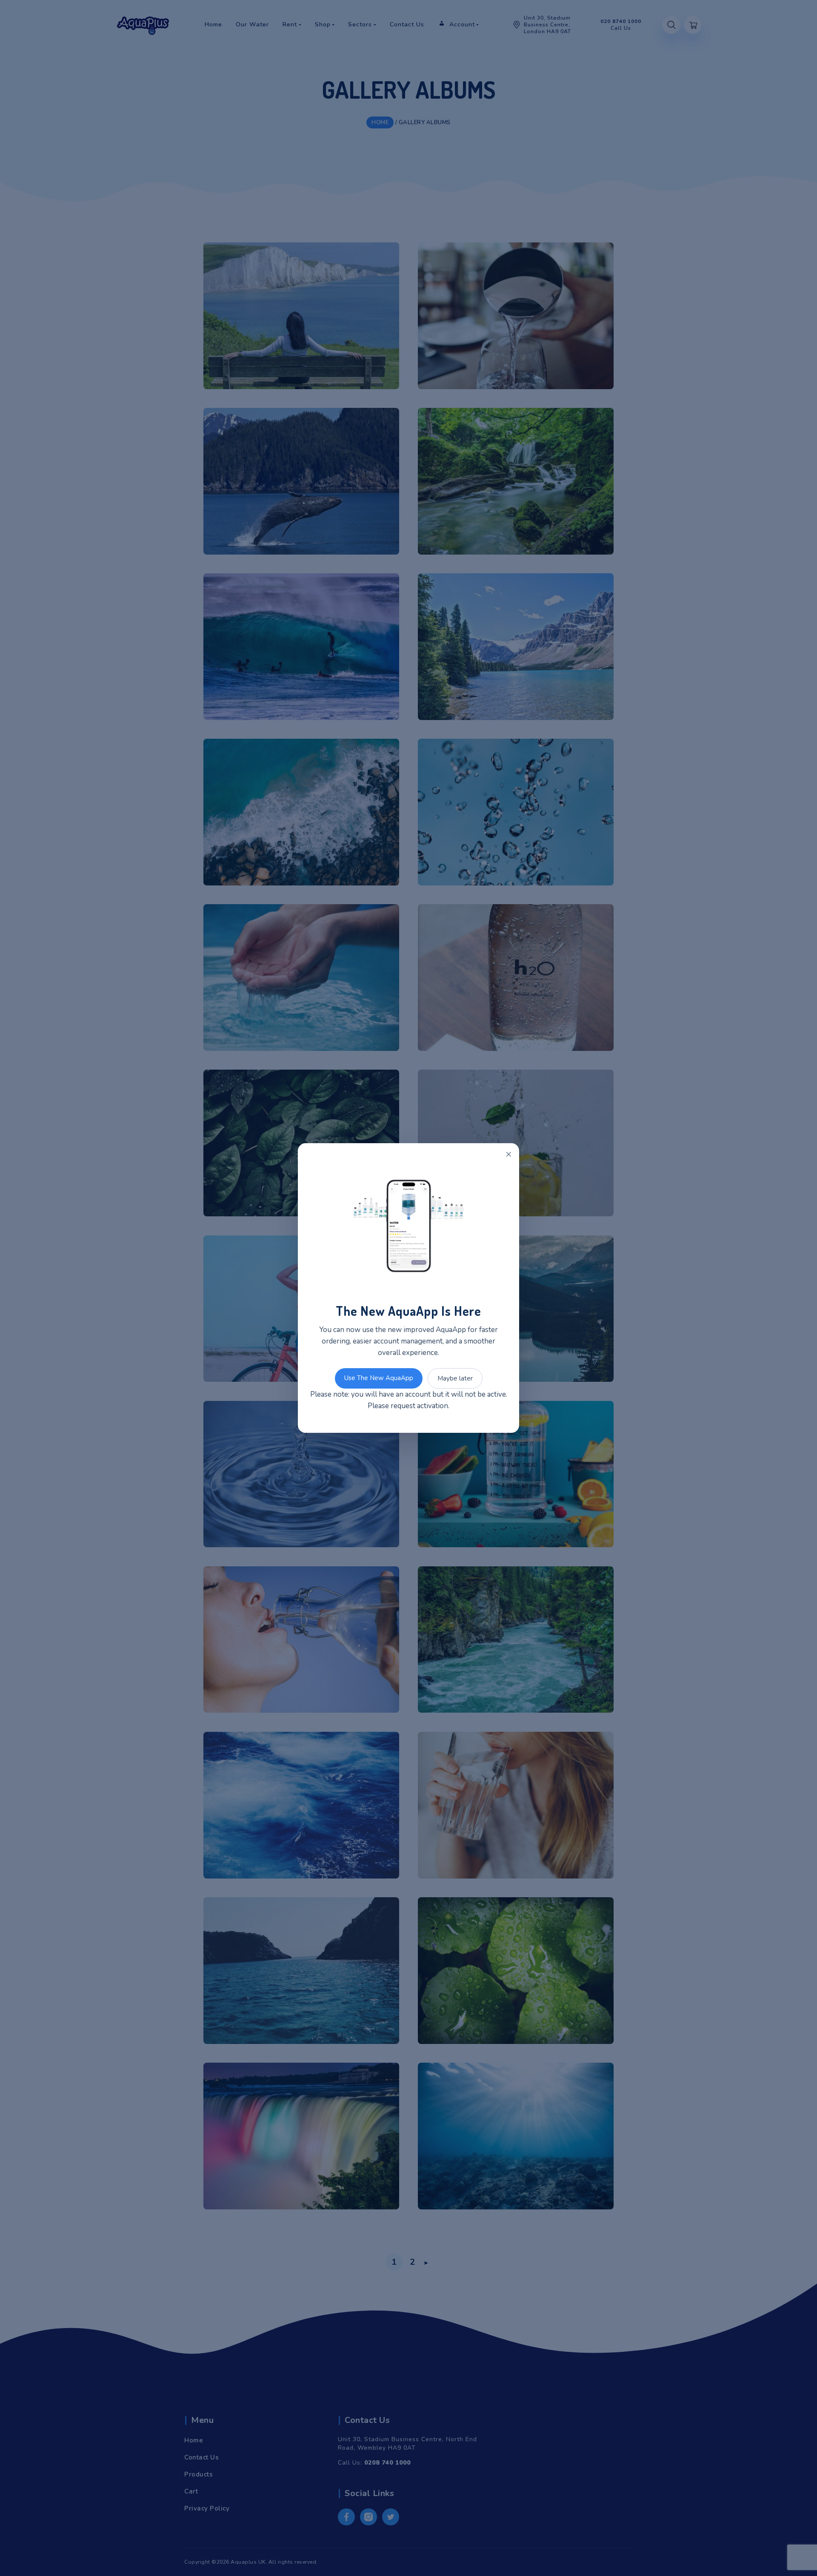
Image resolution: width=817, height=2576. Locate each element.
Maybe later (455, 1378)
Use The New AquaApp (379, 1378)
